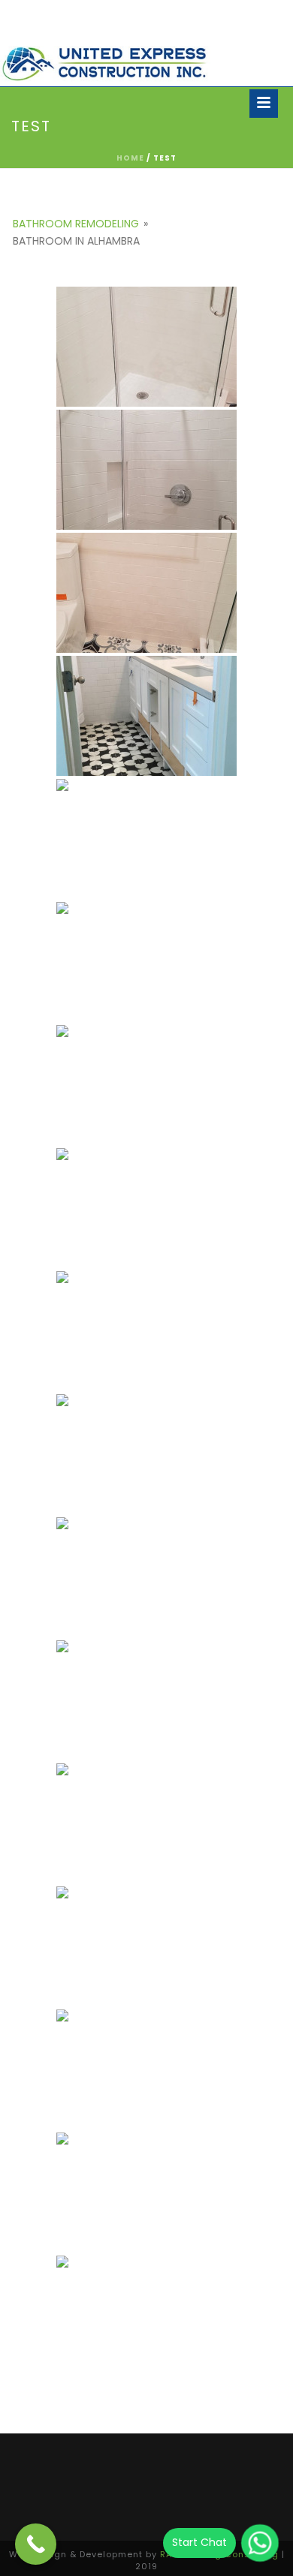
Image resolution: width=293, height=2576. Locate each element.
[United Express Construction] (105, 64)
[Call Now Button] (36, 2544)
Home (130, 158)
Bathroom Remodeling (76, 224)
